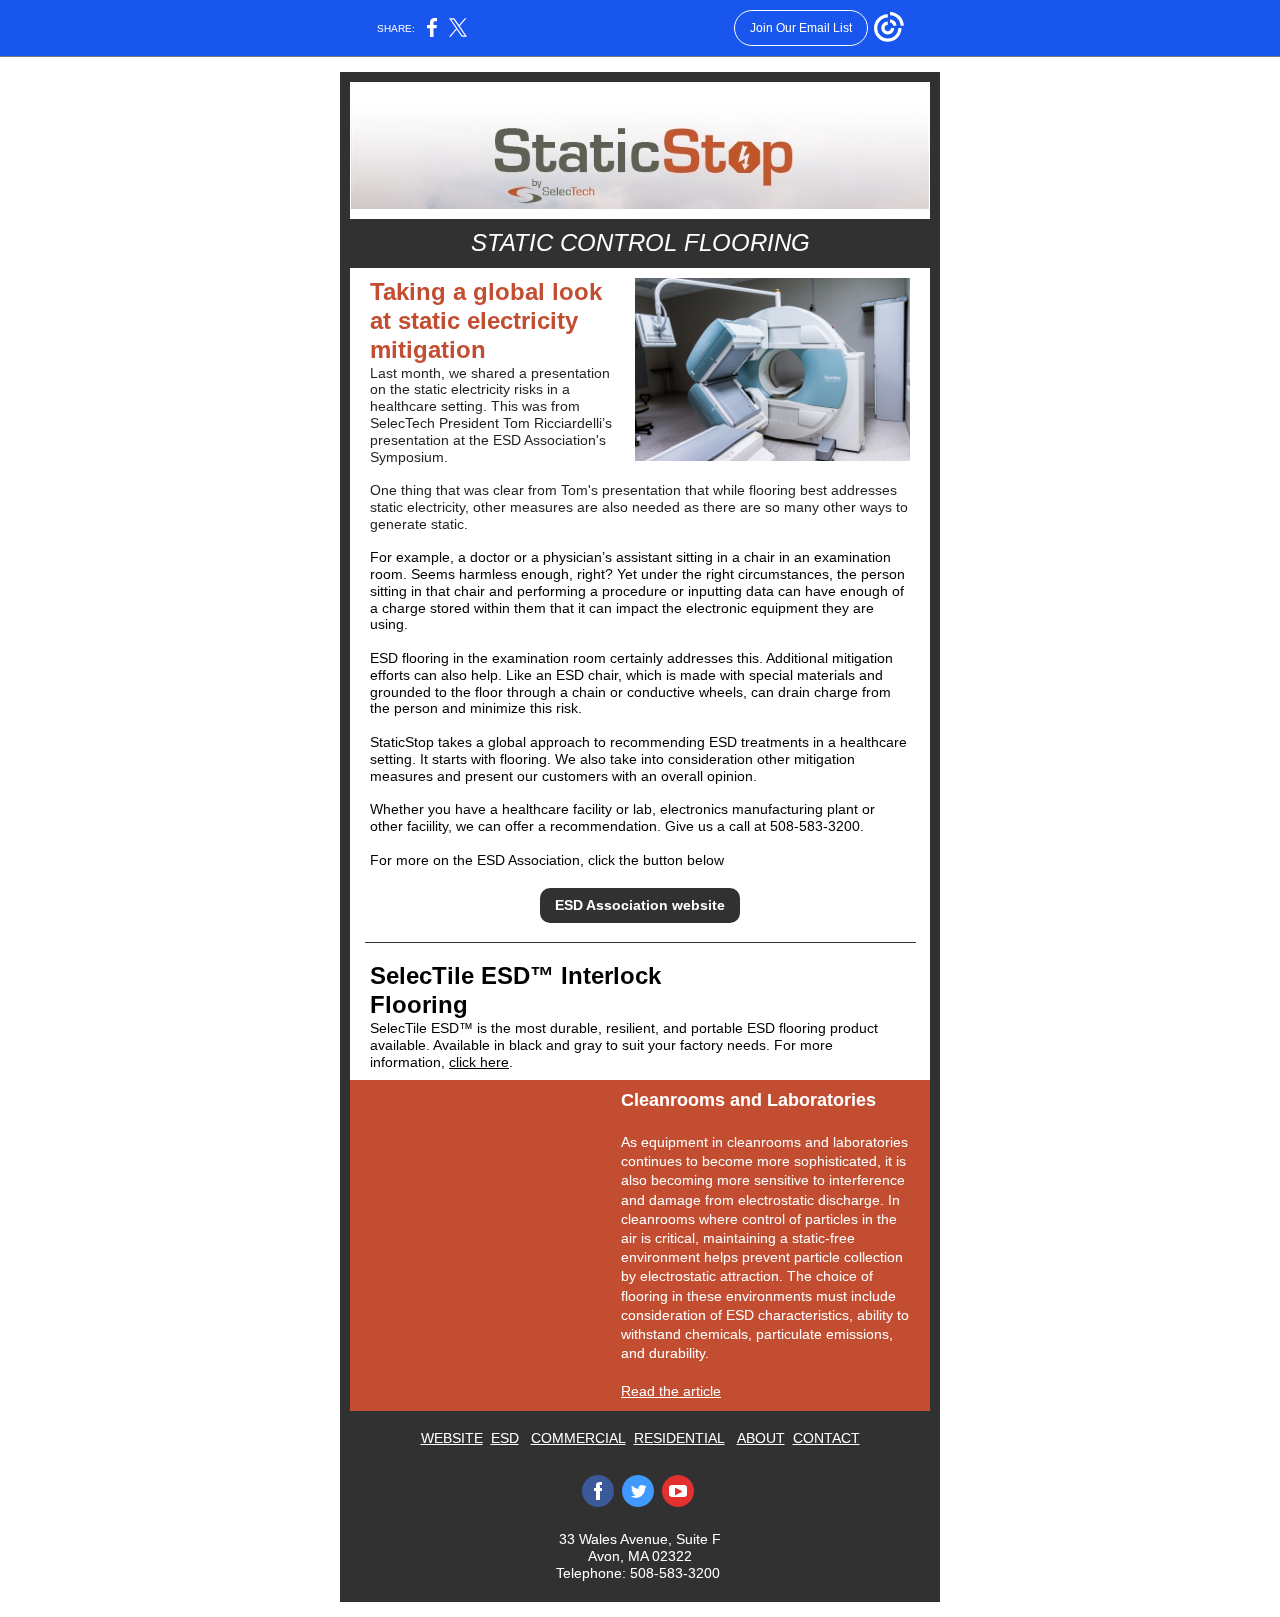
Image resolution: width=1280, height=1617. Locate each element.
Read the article (671, 1391)
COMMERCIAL (578, 1438)
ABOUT (761, 1438)
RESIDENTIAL (679, 1438)
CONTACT (826, 1438)
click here (479, 1062)
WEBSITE (452, 1438)
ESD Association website (640, 905)
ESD (505, 1438)
